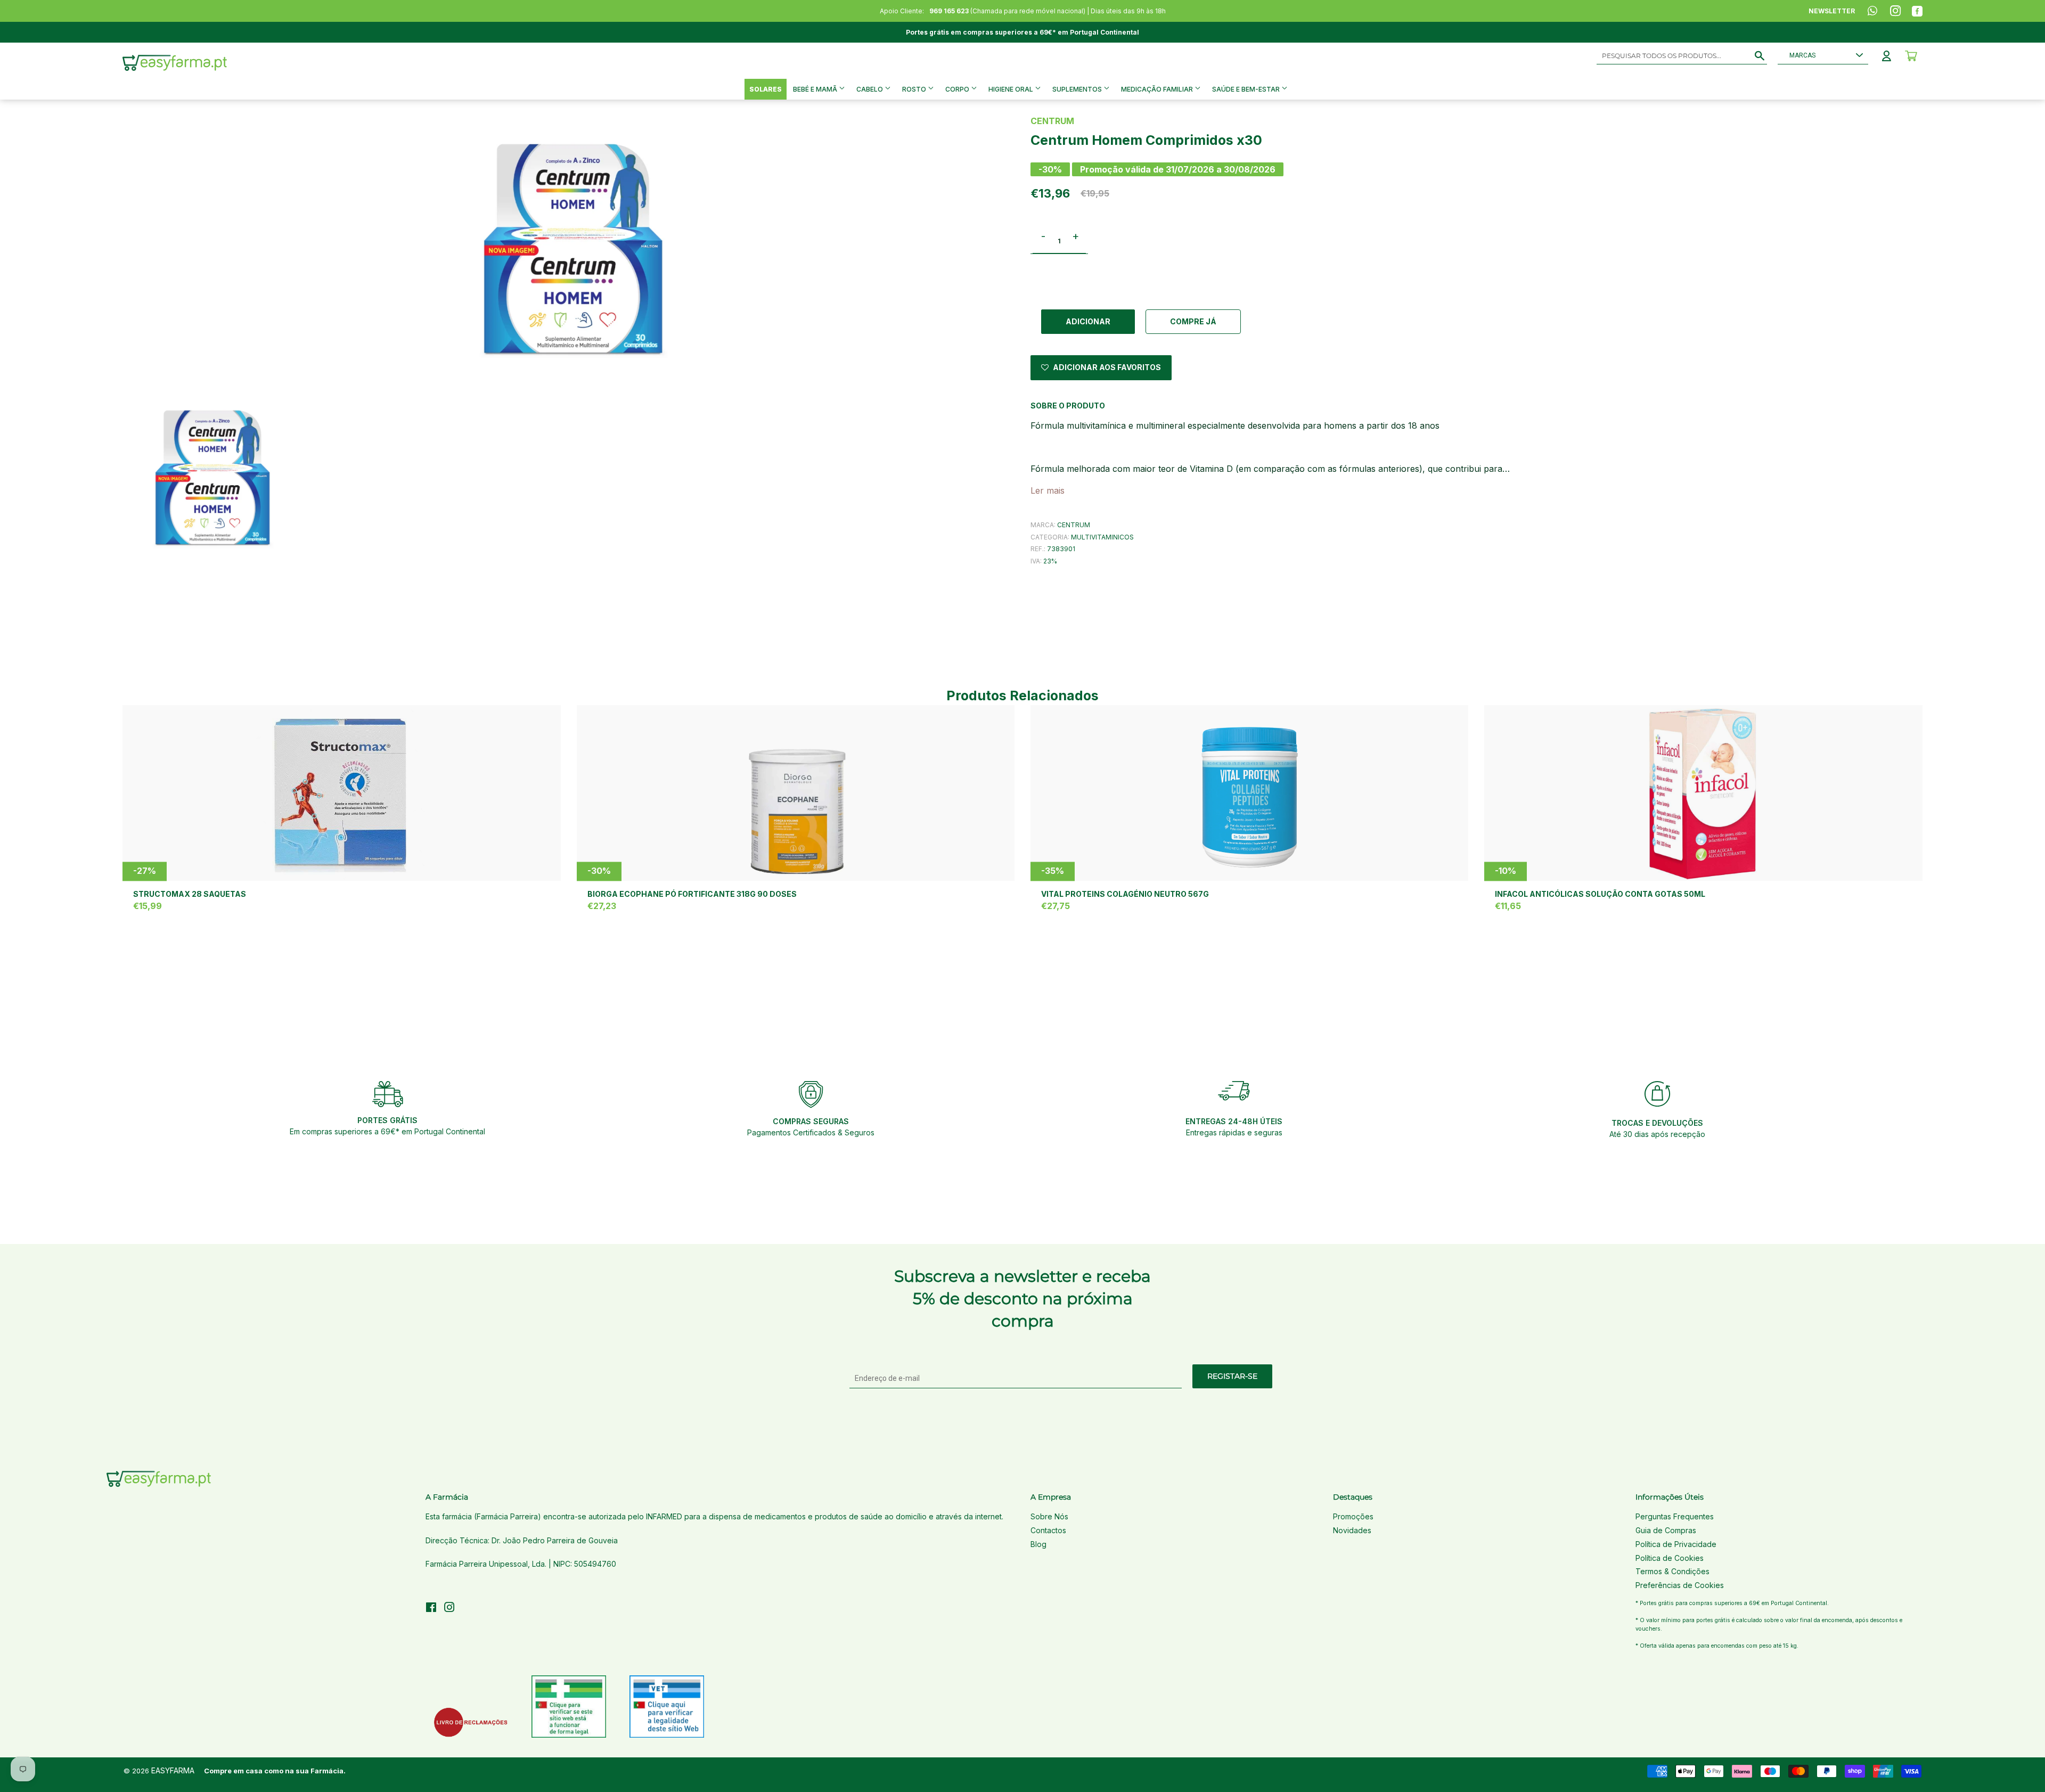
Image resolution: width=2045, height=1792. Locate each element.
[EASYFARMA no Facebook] (431, 1609)
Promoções (1353, 1516)
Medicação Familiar (1158, 89)
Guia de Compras (1666, 1530)
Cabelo (870, 89)
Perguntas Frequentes (1675, 1516)
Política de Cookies (1670, 1558)
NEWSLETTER (1832, 11)
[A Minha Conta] (1887, 56)
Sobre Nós (1049, 1516)
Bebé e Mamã (816, 89)
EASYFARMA (173, 1770)
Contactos (1048, 1530)
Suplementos (1078, 89)
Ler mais (1048, 490)
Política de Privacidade (1676, 1544)
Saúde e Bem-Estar (1247, 89)
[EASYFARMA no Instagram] (449, 1609)
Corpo (958, 89)
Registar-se (1232, 1376)
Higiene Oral (1012, 89)
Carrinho (1911, 56)
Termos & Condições (1672, 1571)
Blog (1038, 1544)
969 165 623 (949, 11)
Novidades (1352, 1530)
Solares (766, 89)
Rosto (915, 89)
